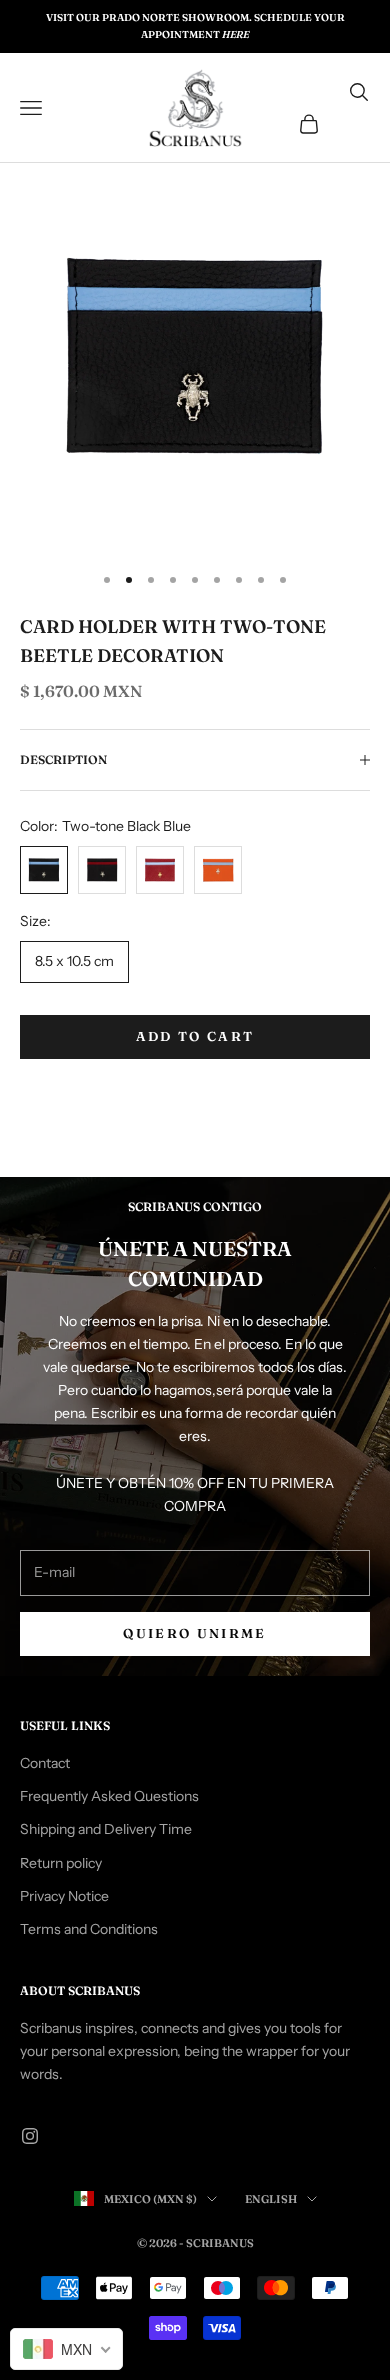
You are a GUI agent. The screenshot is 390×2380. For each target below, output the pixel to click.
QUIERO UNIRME (194, 1633)
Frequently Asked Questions (109, 1796)
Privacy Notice (64, 1896)
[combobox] (66, 2349)
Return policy (61, 1863)
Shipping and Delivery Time (106, 1829)
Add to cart (195, 1036)
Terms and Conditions (89, 1929)
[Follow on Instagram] (30, 2136)
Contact (45, 1763)
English (271, 2199)
